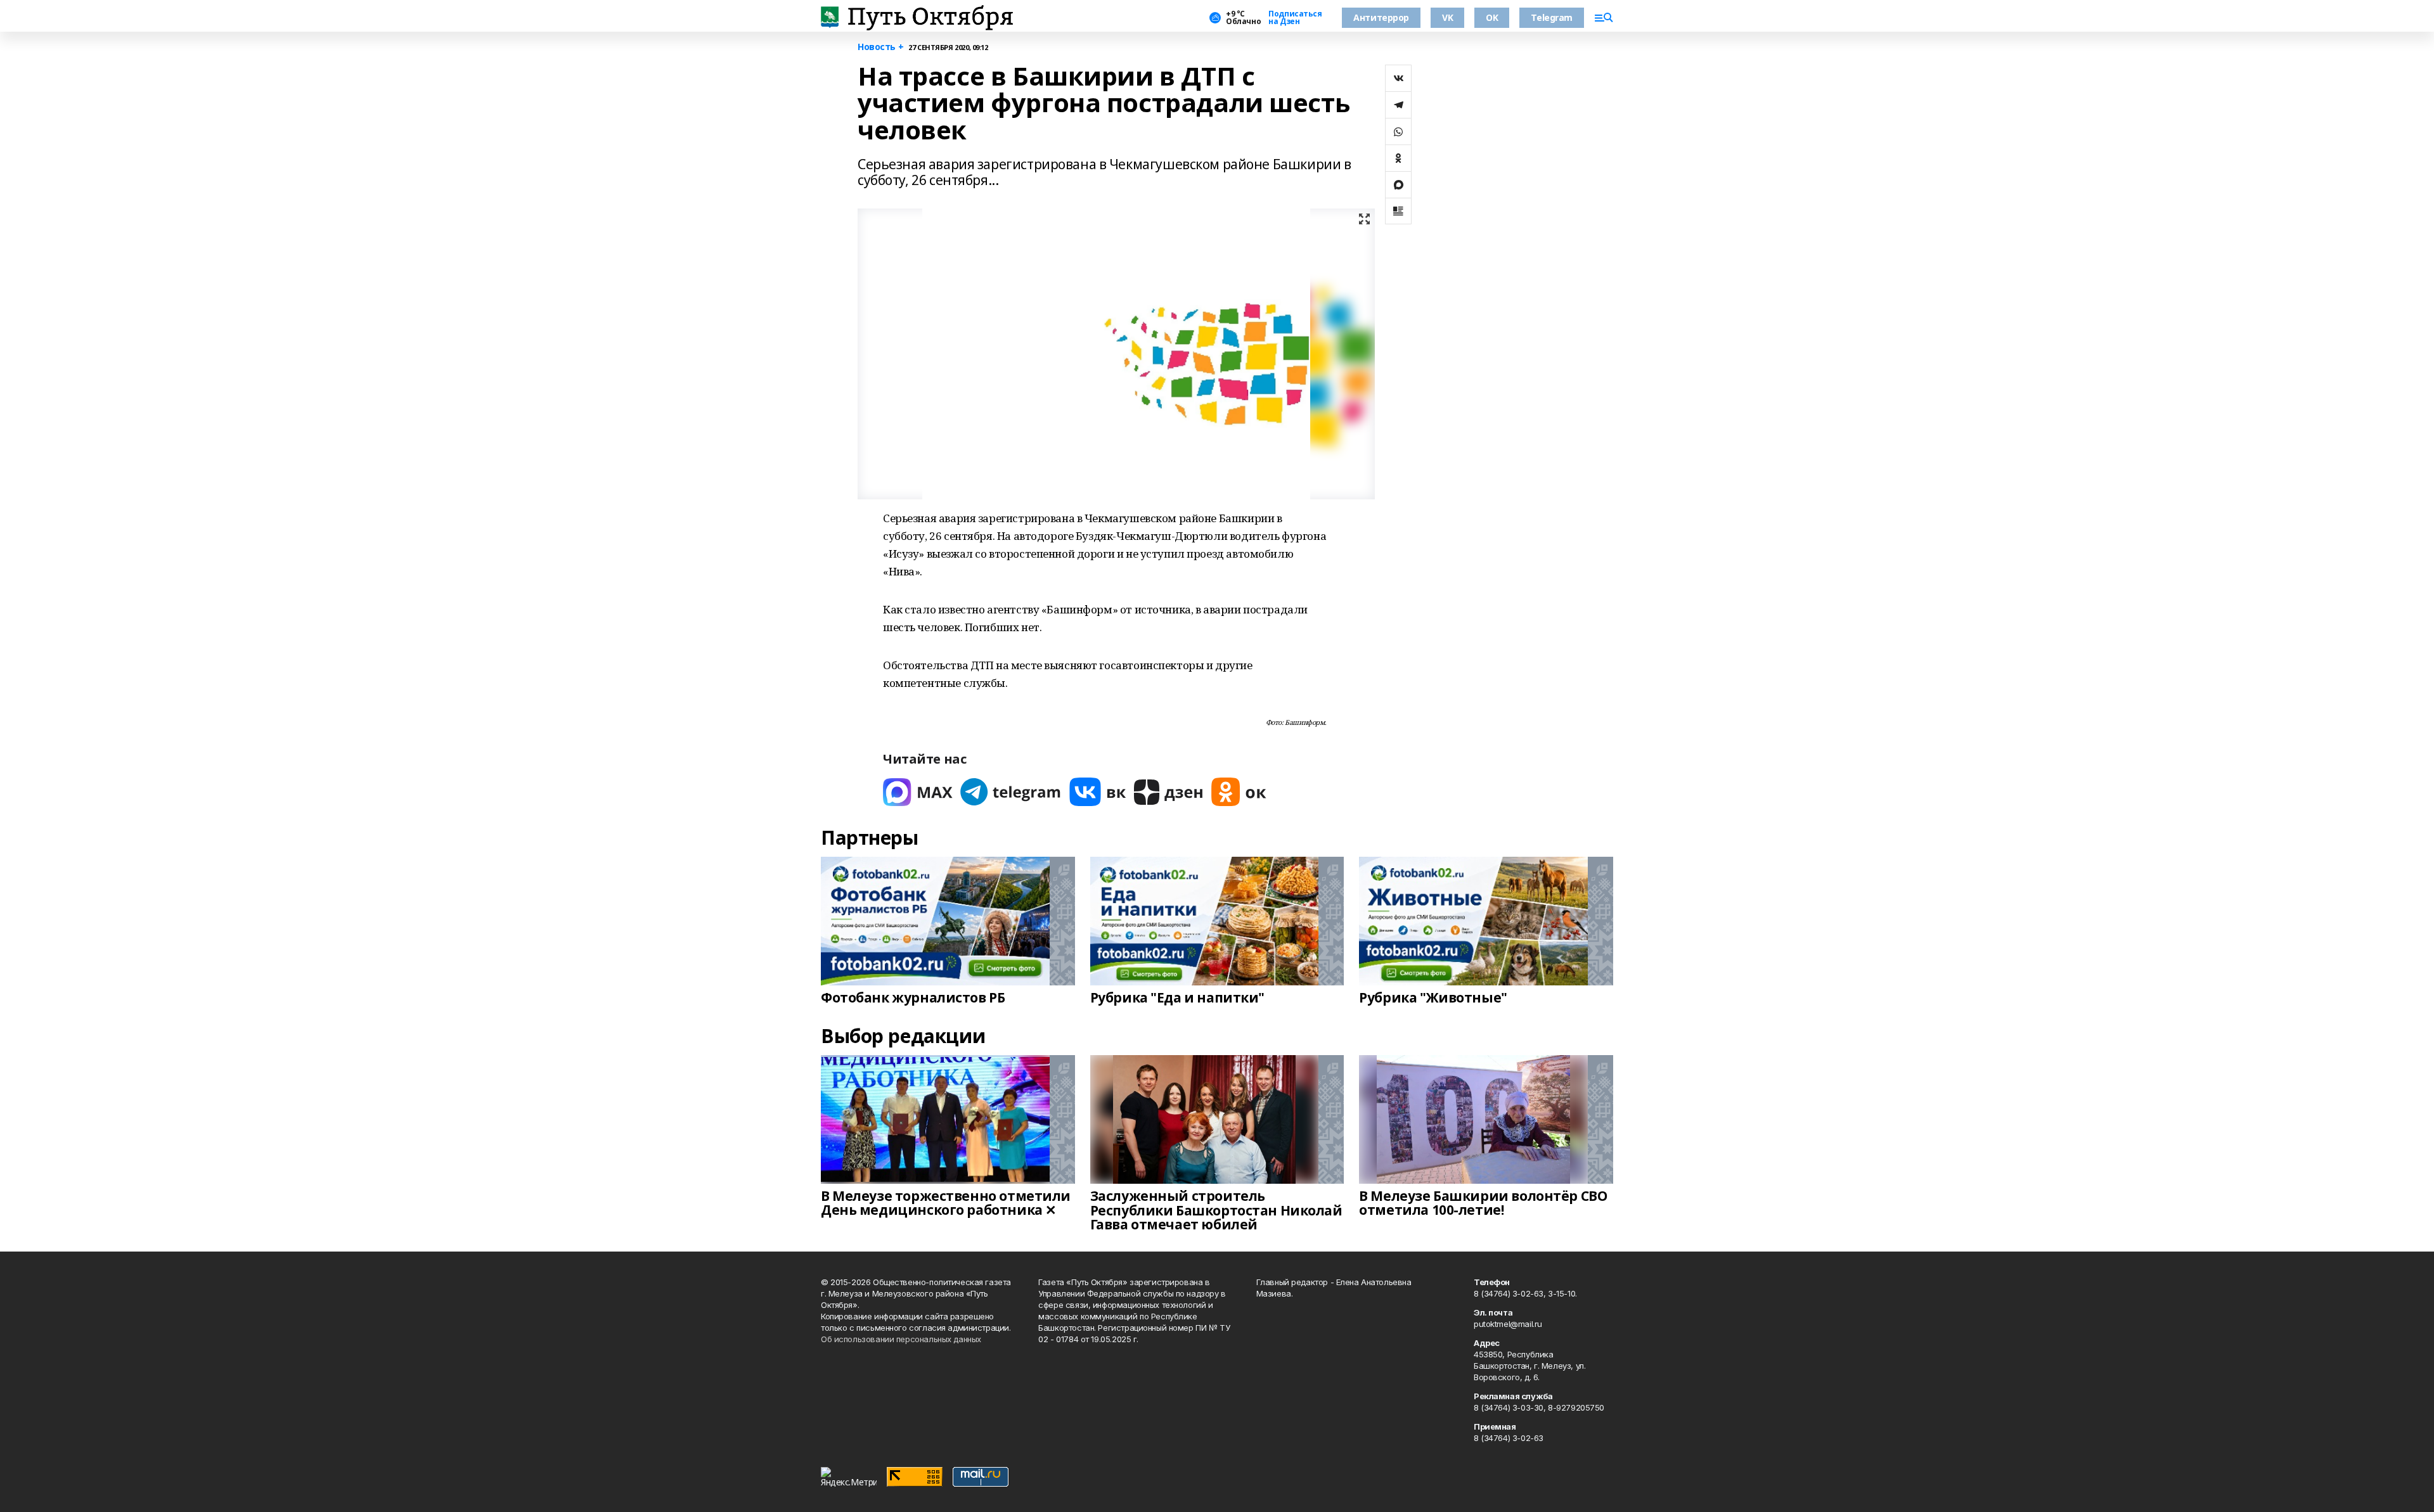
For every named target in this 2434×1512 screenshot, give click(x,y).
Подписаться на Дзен (1295, 18)
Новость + (880, 47)
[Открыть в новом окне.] (918, 792)
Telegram (1552, 17)
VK (1447, 17)
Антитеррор (1381, 17)
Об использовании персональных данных (901, 1339)
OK (1492, 17)
